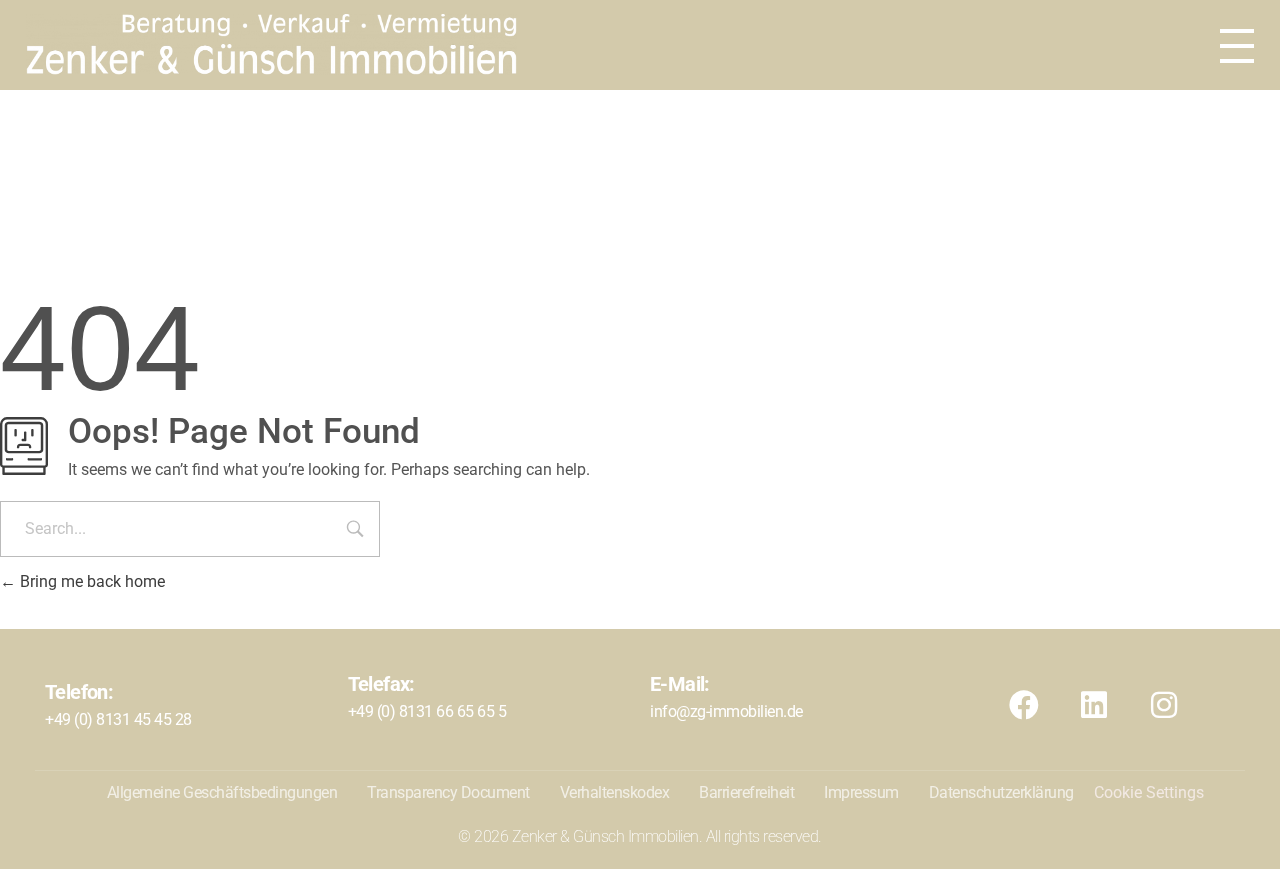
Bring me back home (90, 581)
